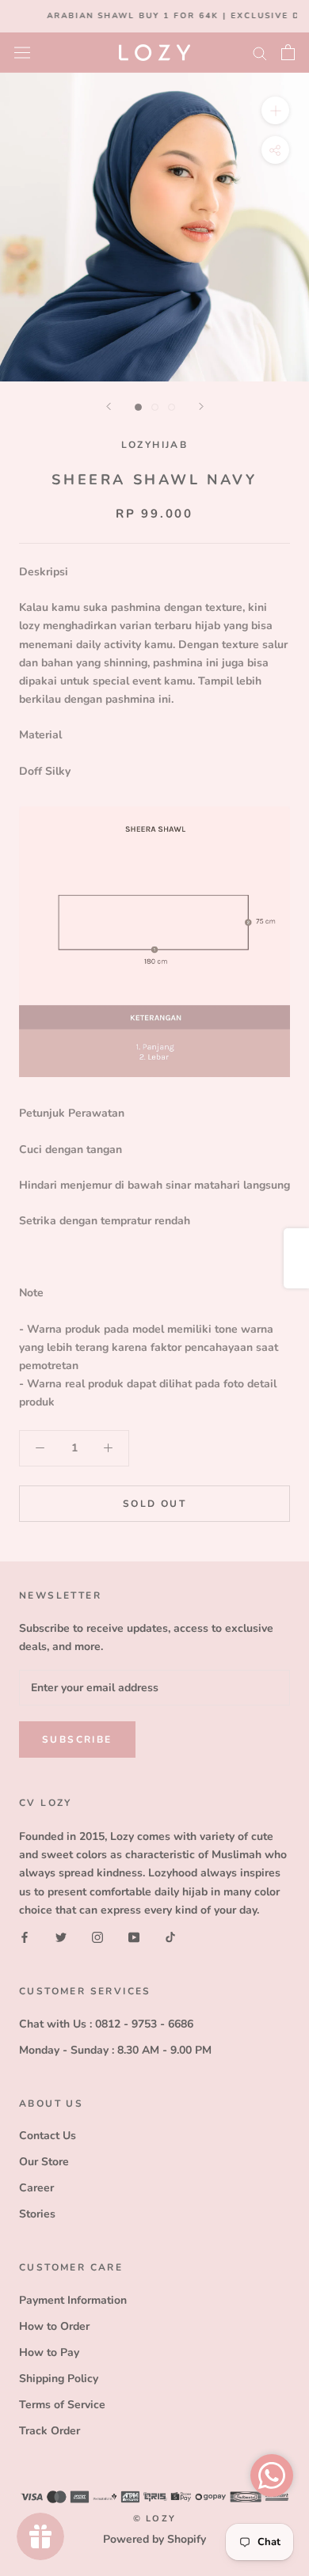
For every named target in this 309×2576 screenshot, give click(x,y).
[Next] (201, 406)
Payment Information (73, 2300)
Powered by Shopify (154, 2539)
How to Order (54, 2326)
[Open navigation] (22, 52)
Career (36, 2188)
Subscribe (77, 1739)
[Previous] (109, 406)
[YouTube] (134, 1937)
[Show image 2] (155, 407)
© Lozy (154, 2519)
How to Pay (49, 2352)
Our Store (44, 2162)
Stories (37, 2214)
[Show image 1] (138, 407)
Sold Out (154, 1504)
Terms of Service (62, 2405)
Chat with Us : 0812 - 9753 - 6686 (106, 2024)
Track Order (50, 2431)
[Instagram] (97, 1937)
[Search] (260, 53)
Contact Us (48, 2136)
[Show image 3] (172, 407)
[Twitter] (61, 1937)
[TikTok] (170, 1937)
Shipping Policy (59, 2379)
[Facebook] (25, 1937)
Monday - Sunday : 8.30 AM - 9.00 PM (115, 2050)
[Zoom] (275, 110)
